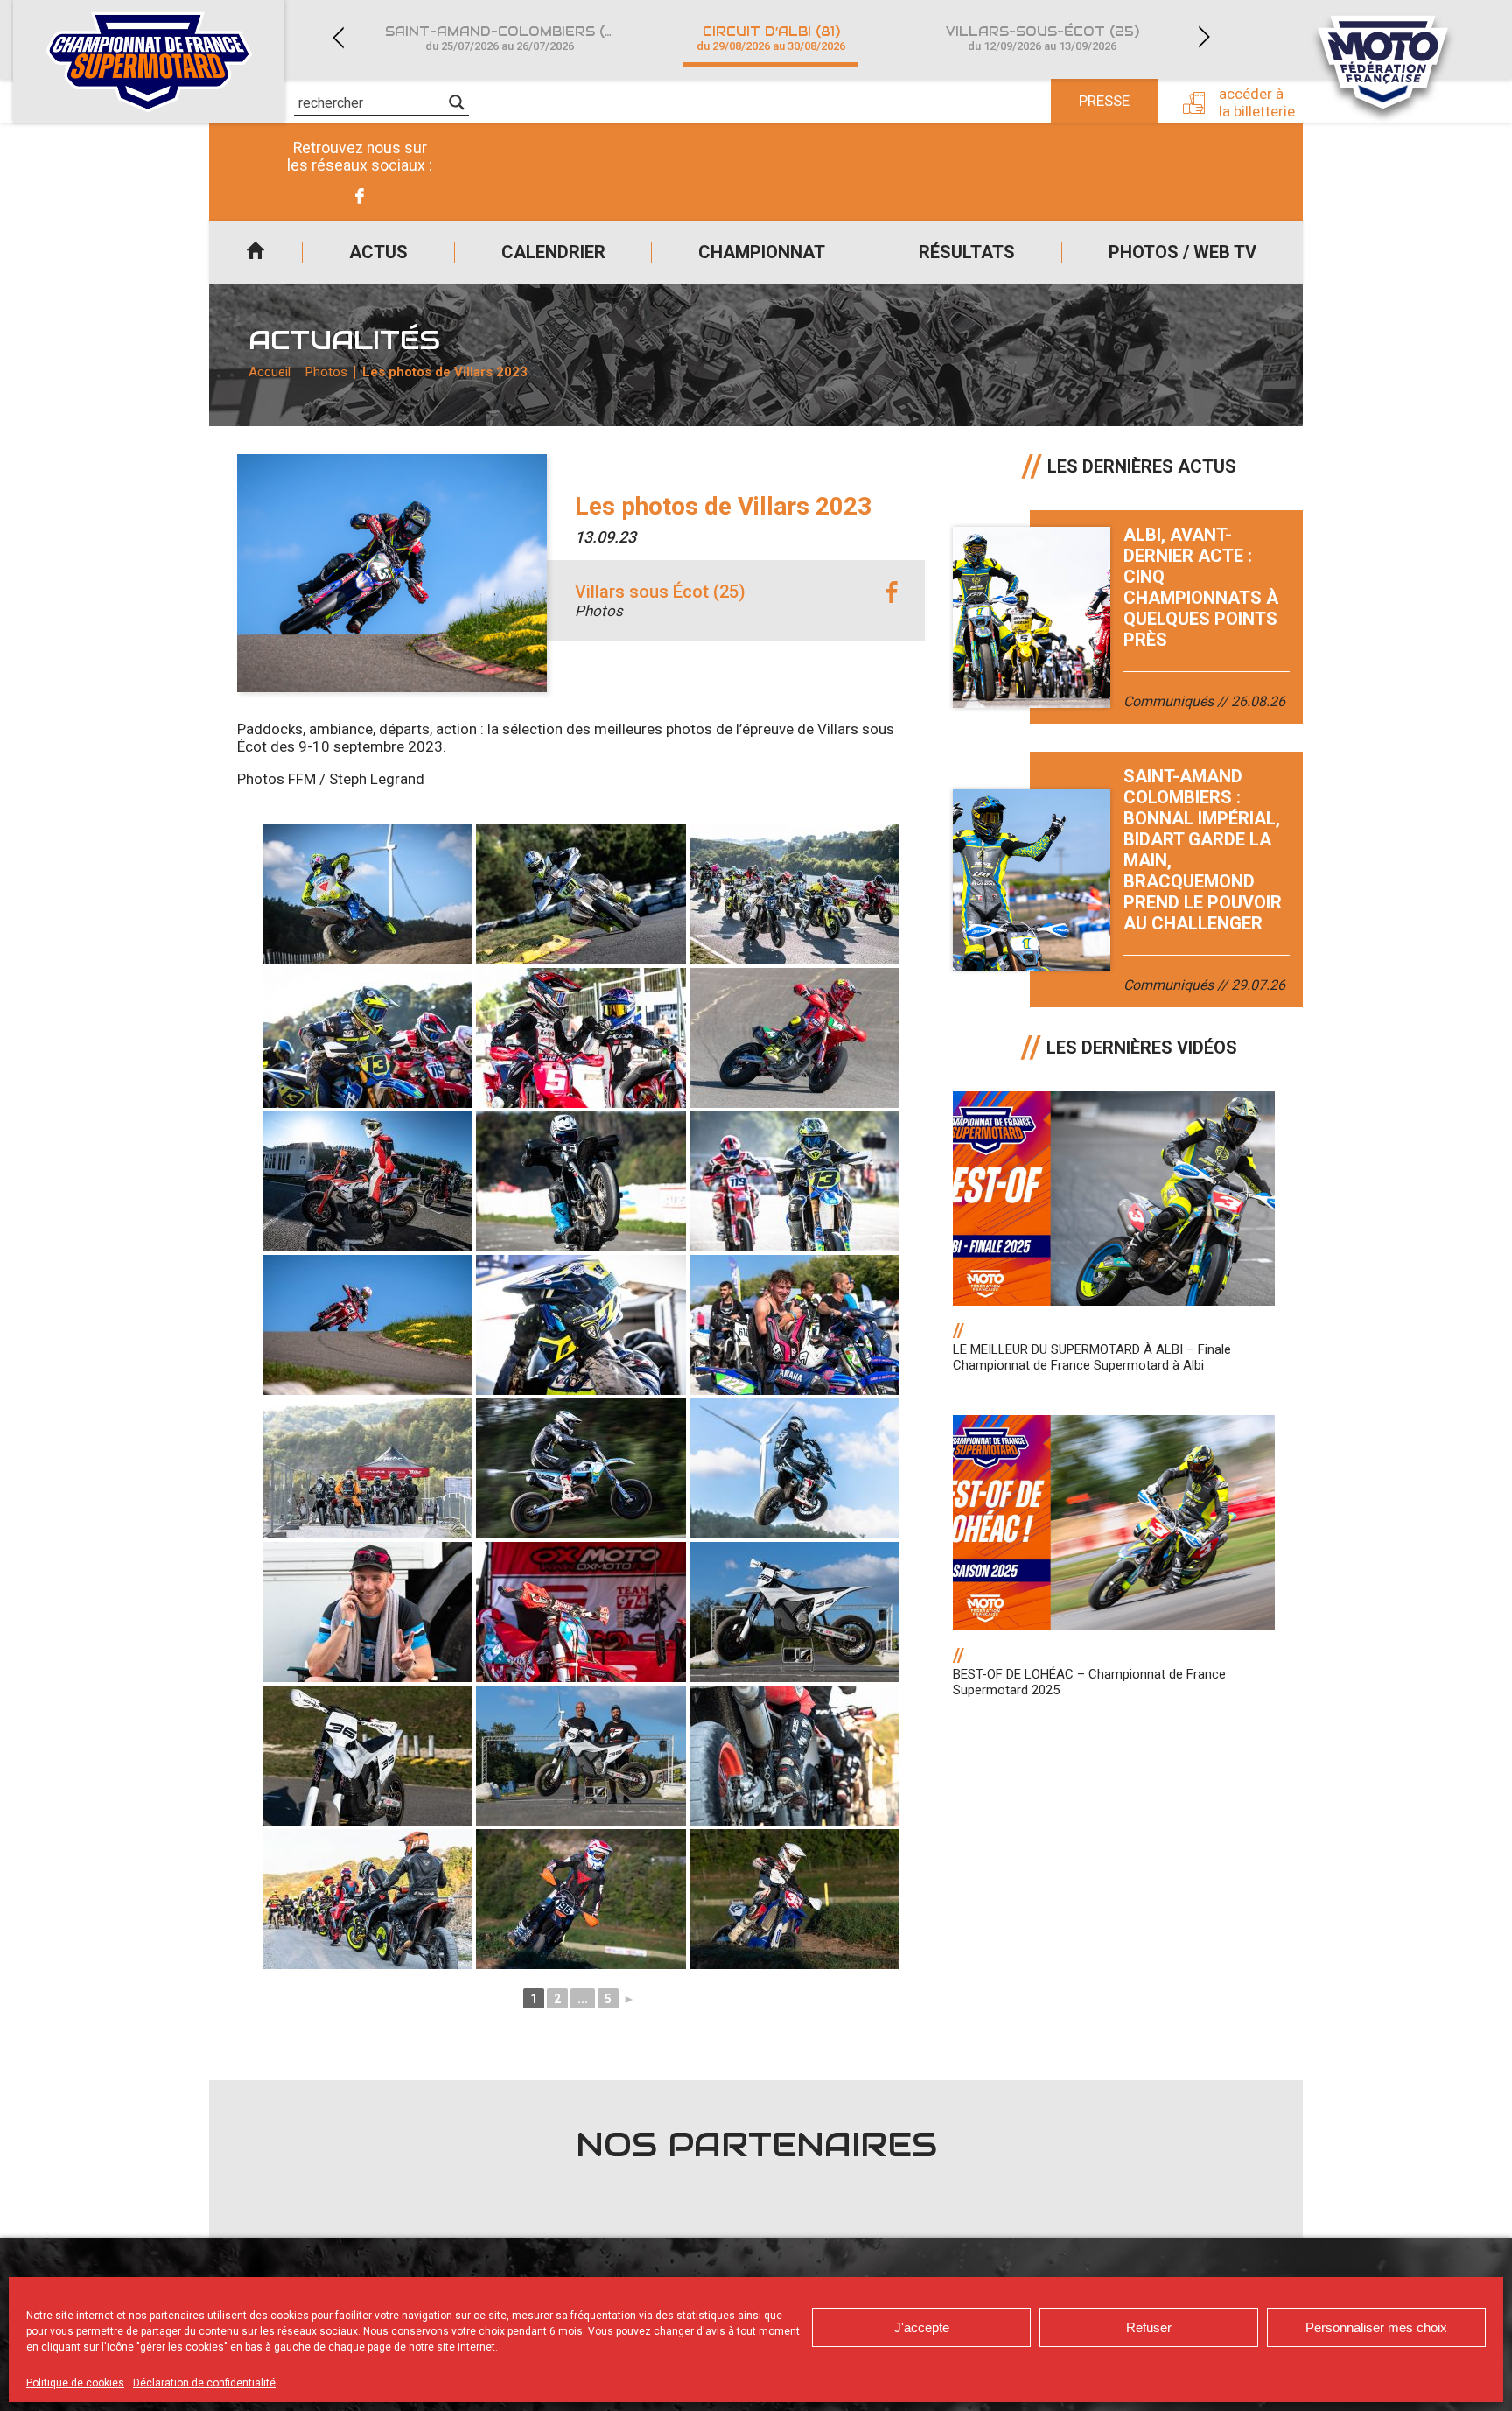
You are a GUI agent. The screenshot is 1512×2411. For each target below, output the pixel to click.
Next (1204, 37)
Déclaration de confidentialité (204, 2383)
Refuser (1149, 2327)
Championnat (762, 252)
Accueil (255, 252)
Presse (1104, 101)
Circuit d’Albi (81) (771, 38)
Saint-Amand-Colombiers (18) (504, 38)
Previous (338, 37)
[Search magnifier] (457, 102)
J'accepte (922, 2327)
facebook (892, 593)
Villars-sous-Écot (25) (1043, 38)
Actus (378, 252)
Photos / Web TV (1183, 252)
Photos (326, 372)
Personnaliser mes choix (1376, 2327)
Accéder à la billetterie (1257, 102)
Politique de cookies (75, 2383)
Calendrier (553, 252)
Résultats (967, 252)
